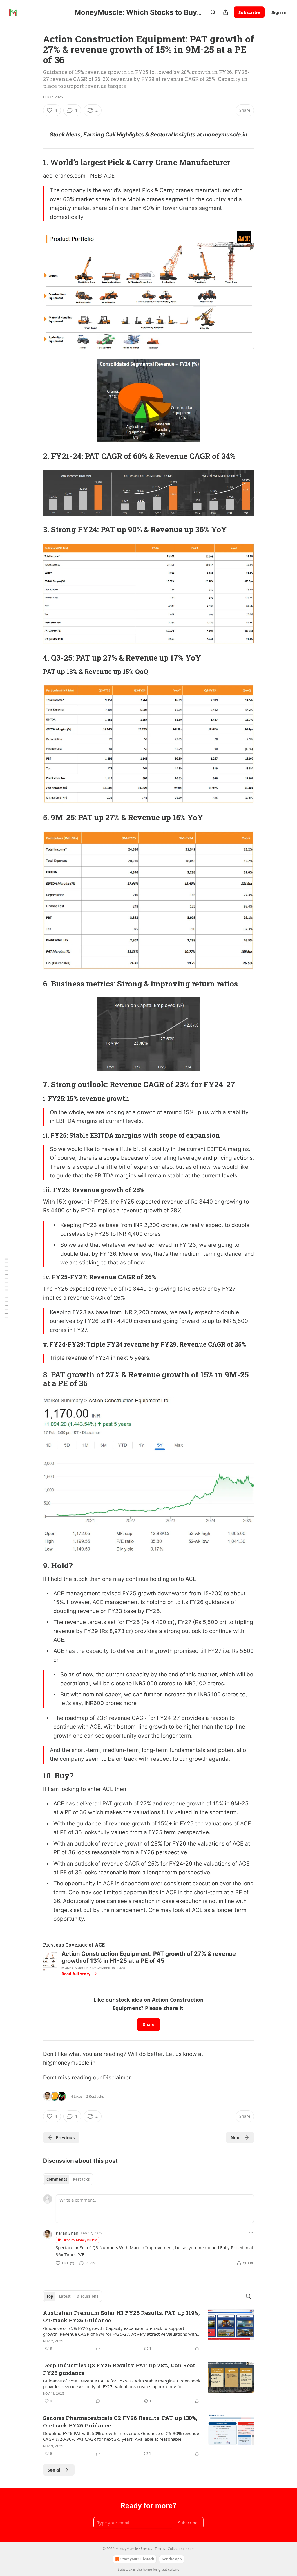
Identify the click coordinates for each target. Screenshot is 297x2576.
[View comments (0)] (98, 2348)
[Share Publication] (226, 12)
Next (236, 2137)
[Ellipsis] (251, 2233)
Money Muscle (75, 1968)
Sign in (279, 12)
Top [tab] (50, 2296)
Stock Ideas (65, 135)
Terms (160, 2549)
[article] (148, 2330)
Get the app (172, 2559)
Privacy (146, 2549)
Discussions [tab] (87, 2296)
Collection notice (181, 2549)
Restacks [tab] (81, 2179)
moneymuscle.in (225, 135)
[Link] (35, 163)
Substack (125, 2569)
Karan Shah (67, 2233)
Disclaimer (117, 2078)
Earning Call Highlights (114, 135)
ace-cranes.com (64, 176)
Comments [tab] (57, 2179)
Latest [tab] (65, 2296)
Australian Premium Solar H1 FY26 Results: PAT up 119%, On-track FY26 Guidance (121, 2316)
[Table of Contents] (6, 1288)
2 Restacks (95, 2096)
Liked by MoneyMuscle (80, 2240)
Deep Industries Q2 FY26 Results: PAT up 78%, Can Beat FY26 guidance (119, 2369)
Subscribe (249, 12)
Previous (65, 2137)
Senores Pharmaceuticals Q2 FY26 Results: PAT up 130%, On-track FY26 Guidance (120, 2421)
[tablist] (68, 2179)
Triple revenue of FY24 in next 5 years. (100, 1358)
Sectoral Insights (173, 135)
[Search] (213, 12)
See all (55, 2470)
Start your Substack (137, 2559)
